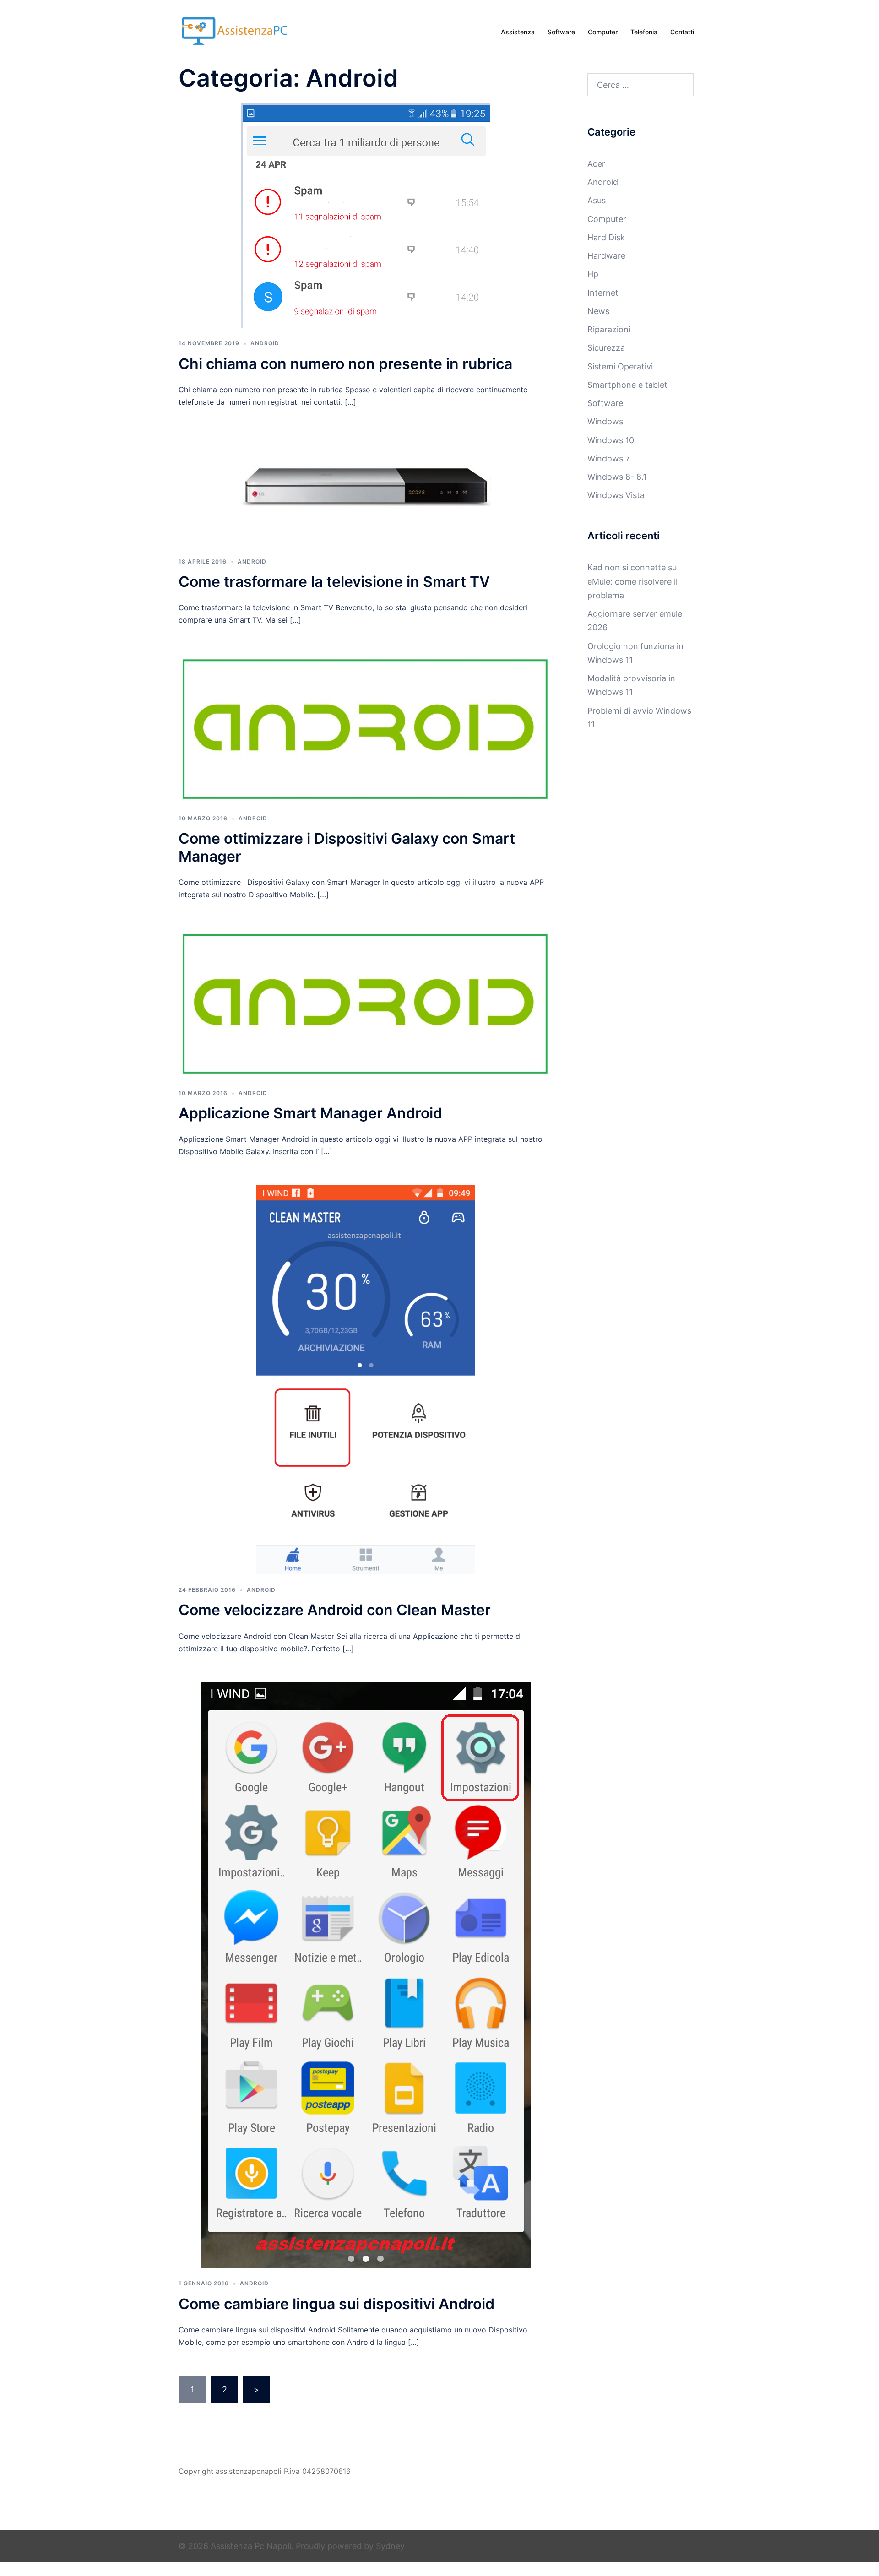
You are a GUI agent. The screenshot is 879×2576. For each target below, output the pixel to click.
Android (265, 343)
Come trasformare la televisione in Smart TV (334, 582)
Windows (605, 421)
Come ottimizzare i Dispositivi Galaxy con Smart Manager (347, 847)
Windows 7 (609, 458)
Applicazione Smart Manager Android (310, 1113)
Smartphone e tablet (627, 385)
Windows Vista (616, 495)
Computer (603, 32)
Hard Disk (606, 237)
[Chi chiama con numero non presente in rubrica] (366, 215)
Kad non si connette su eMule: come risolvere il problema (632, 581)
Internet (603, 293)
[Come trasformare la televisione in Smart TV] (366, 490)
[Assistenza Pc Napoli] (236, 31)
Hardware (606, 256)
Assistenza (518, 32)
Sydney (390, 2546)
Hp (593, 274)
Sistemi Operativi (620, 366)
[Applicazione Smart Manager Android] (366, 1002)
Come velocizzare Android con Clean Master (335, 1610)
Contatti (682, 32)
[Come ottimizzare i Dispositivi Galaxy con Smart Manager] (366, 728)
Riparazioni (609, 329)
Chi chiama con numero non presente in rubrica (345, 364)
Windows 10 (611, 440)
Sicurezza (606, 348)
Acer (596, 164)
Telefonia (644, 32)
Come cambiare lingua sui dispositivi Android (336, 2304)
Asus (597, 200)
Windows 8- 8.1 (617, 477)
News (598, 311)
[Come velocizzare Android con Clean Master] (366, 1379)
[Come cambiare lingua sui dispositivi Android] (366, 1974)
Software (561, 32)
